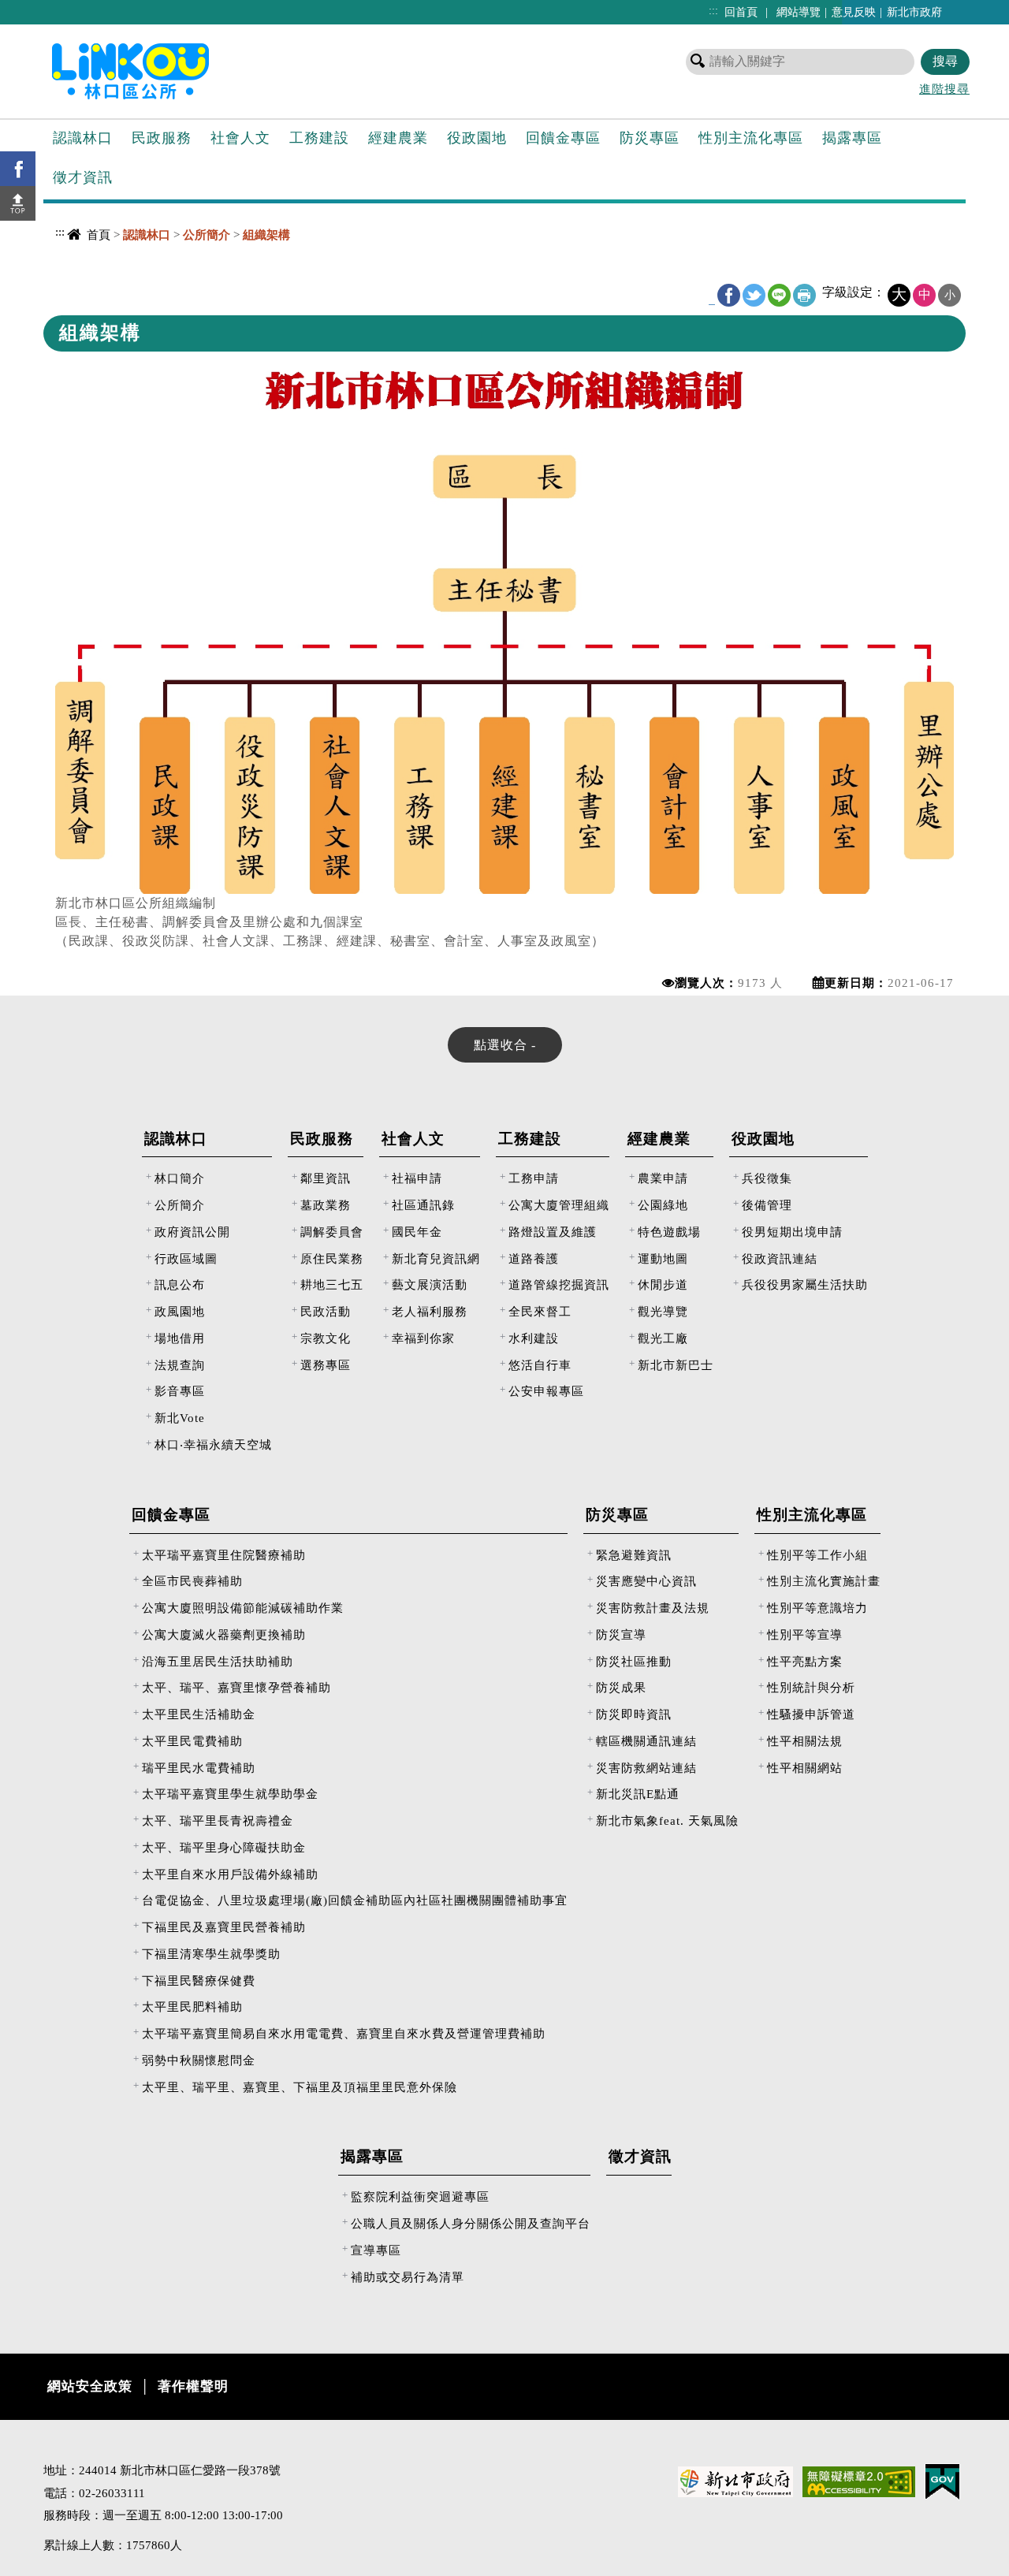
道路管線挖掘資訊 (559, 1284)
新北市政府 (914, 12)
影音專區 (180, 1391)
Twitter (754, 295)
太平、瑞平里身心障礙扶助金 (224, 1847)
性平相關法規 (805, 1741)
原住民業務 (332, 1258)
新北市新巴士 (676, 1365)
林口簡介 (180, 1178)
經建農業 (398, 138)
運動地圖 (663, 1258)
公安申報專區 (546, 1391)
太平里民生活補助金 (199, 1714)
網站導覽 (799, 12)
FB (729, 295)
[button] (18, 203)
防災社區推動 (634, 1661)
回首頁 (741, 12)
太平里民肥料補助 (192, 2006)
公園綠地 (663, 1205)
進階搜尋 (944, 89)
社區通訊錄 (423, 1205)
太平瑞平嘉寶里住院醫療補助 (224, 1555)
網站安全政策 (90, 2386)
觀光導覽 (663, 1311)
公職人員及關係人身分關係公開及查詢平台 (471, 2223)
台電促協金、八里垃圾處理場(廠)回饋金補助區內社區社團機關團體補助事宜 (355, 1900)
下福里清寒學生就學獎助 (211, 1954)
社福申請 (417, 1178)
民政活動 (326, 1311)
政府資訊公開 (192, 1232)
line (779, 295)
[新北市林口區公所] (156, 70)
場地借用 (180, 1338)
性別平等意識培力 (817, 1608)
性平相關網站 (805, 1768)
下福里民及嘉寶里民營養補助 (224, 1927)
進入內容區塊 (40, 8)
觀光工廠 (663, 1338)
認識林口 (83, 138)
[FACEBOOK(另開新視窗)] (18, 169)
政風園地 (180, 1311)
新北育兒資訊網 (436, 1258)
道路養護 (534, 1258)
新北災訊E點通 (638, 1794)
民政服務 (162, 138)
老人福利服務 (430, 1311)
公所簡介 (180, 1205)
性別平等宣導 (805, 1634)
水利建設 (534, 1338)
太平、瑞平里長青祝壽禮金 (218, 1820)
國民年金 (417, 1232)
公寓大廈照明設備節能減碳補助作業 (243, 1608)
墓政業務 (326, 1205)
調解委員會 (332, 1232)
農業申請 (663, 1178)
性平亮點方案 (805, 1661)
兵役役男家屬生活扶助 (805, 1284)
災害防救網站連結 (646, 1768)
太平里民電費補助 (192, 1741)
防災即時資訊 (634, 1714)
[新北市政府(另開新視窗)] (735, 2481)
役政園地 (477, 138)
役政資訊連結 (780, 1258)
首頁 (99, 235)
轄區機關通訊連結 (646, 1741)
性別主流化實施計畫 (824, 1581)
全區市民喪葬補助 (192, 1581)
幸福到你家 (423, 1338)
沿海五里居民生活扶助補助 (218, 1661)
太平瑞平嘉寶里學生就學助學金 (230, 1794)
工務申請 (534, 1178)
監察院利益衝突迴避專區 (420, 2196)
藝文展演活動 (430, 1284)
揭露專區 (852, 138)
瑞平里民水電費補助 (199, 1768)
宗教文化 (326, 1338)
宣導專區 (376, 2250)
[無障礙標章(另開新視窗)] (859, 2481)
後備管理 (767, 1205)
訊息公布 (180, 1284)
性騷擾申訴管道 (811, 1714)
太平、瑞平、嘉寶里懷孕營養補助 (236, 1687)
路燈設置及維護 (553, 1232)
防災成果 (621, 1687)
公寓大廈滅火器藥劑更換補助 (224, 1634)
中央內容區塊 (84, 264)
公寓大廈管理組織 (559, 1205)
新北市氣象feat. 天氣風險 (667, 1820)
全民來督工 (540, 1311)
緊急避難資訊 (634, 1555)
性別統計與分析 (811, 1687)
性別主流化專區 (751, 138)
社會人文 (240, 138)
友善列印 (804, 295)
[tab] (505, 1045)
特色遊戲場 (669, 1232)
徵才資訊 (83, 177)
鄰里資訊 (326, 1178)
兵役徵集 (767, 1178)
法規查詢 (180, 1365)
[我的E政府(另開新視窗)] (942, 2481)
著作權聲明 (193, 2386)
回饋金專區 (563, 138)
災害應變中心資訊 (646, 1581)
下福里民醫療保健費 (199, 1980)
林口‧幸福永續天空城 (213, 1444)
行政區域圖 (186, 1258)
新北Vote (180, 1418)
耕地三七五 (332, 1284)
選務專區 (326, 1365)
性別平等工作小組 (817, 1555)
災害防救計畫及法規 (653, 1608)
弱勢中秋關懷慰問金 (199, 2060)
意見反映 (854, 12)
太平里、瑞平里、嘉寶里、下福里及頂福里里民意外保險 (300, 2087)
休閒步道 (663, 1284)
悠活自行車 (540, 1365)
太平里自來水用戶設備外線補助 (230, 1874)
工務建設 (319, 138)
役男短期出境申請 (792, 1232)
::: (713, 10)
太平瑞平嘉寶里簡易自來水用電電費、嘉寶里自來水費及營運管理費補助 (344, 2033)
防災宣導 (621, 1634)
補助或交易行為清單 (408, 2277)
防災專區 (650, 138)
